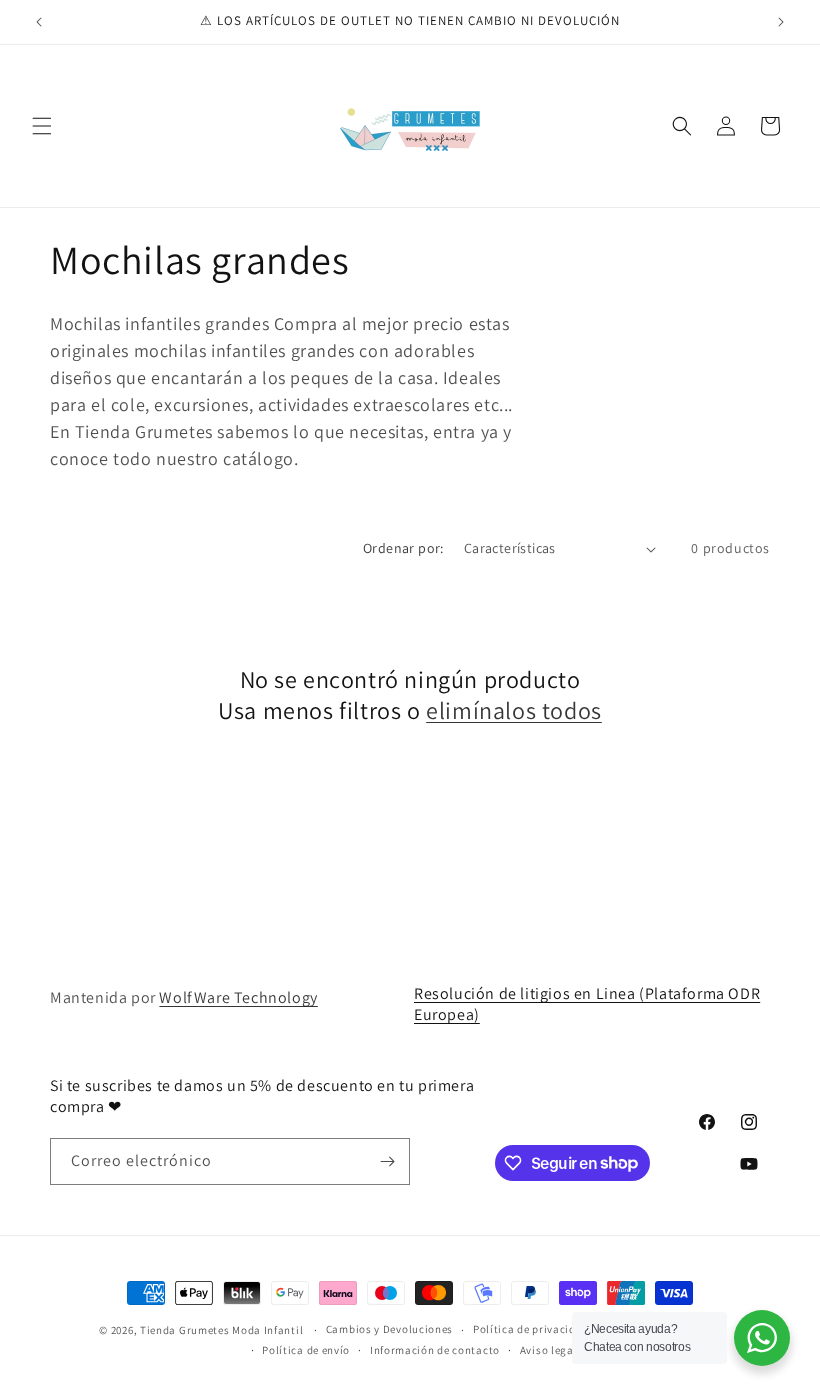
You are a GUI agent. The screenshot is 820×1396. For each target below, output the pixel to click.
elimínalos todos (514, 710)
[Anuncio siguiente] (781, 22)
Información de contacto (435, 1350)
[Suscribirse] (387, 1161)
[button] (42, 126)
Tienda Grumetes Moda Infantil (221, 1330)
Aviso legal (549, 1350)
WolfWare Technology (238, 997)
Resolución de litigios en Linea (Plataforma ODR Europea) (587, 1004)
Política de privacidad (531, 1329)
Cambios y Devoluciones (389, 1329)
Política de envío (306, 1350)
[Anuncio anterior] (39, 22)
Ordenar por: (403, 548)
